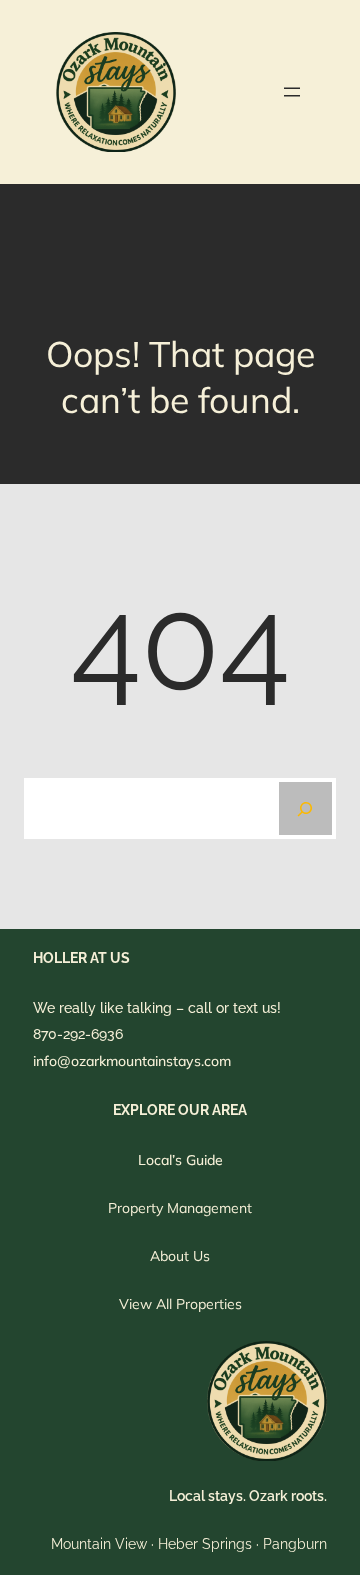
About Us (180, 1256)
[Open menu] (292, 92)
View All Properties (180, 1304)
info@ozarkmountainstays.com (132, 1061)
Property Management (180, 1208)
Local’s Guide (180, 1160)
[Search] (305, 808)
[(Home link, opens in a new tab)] (116, 92)
